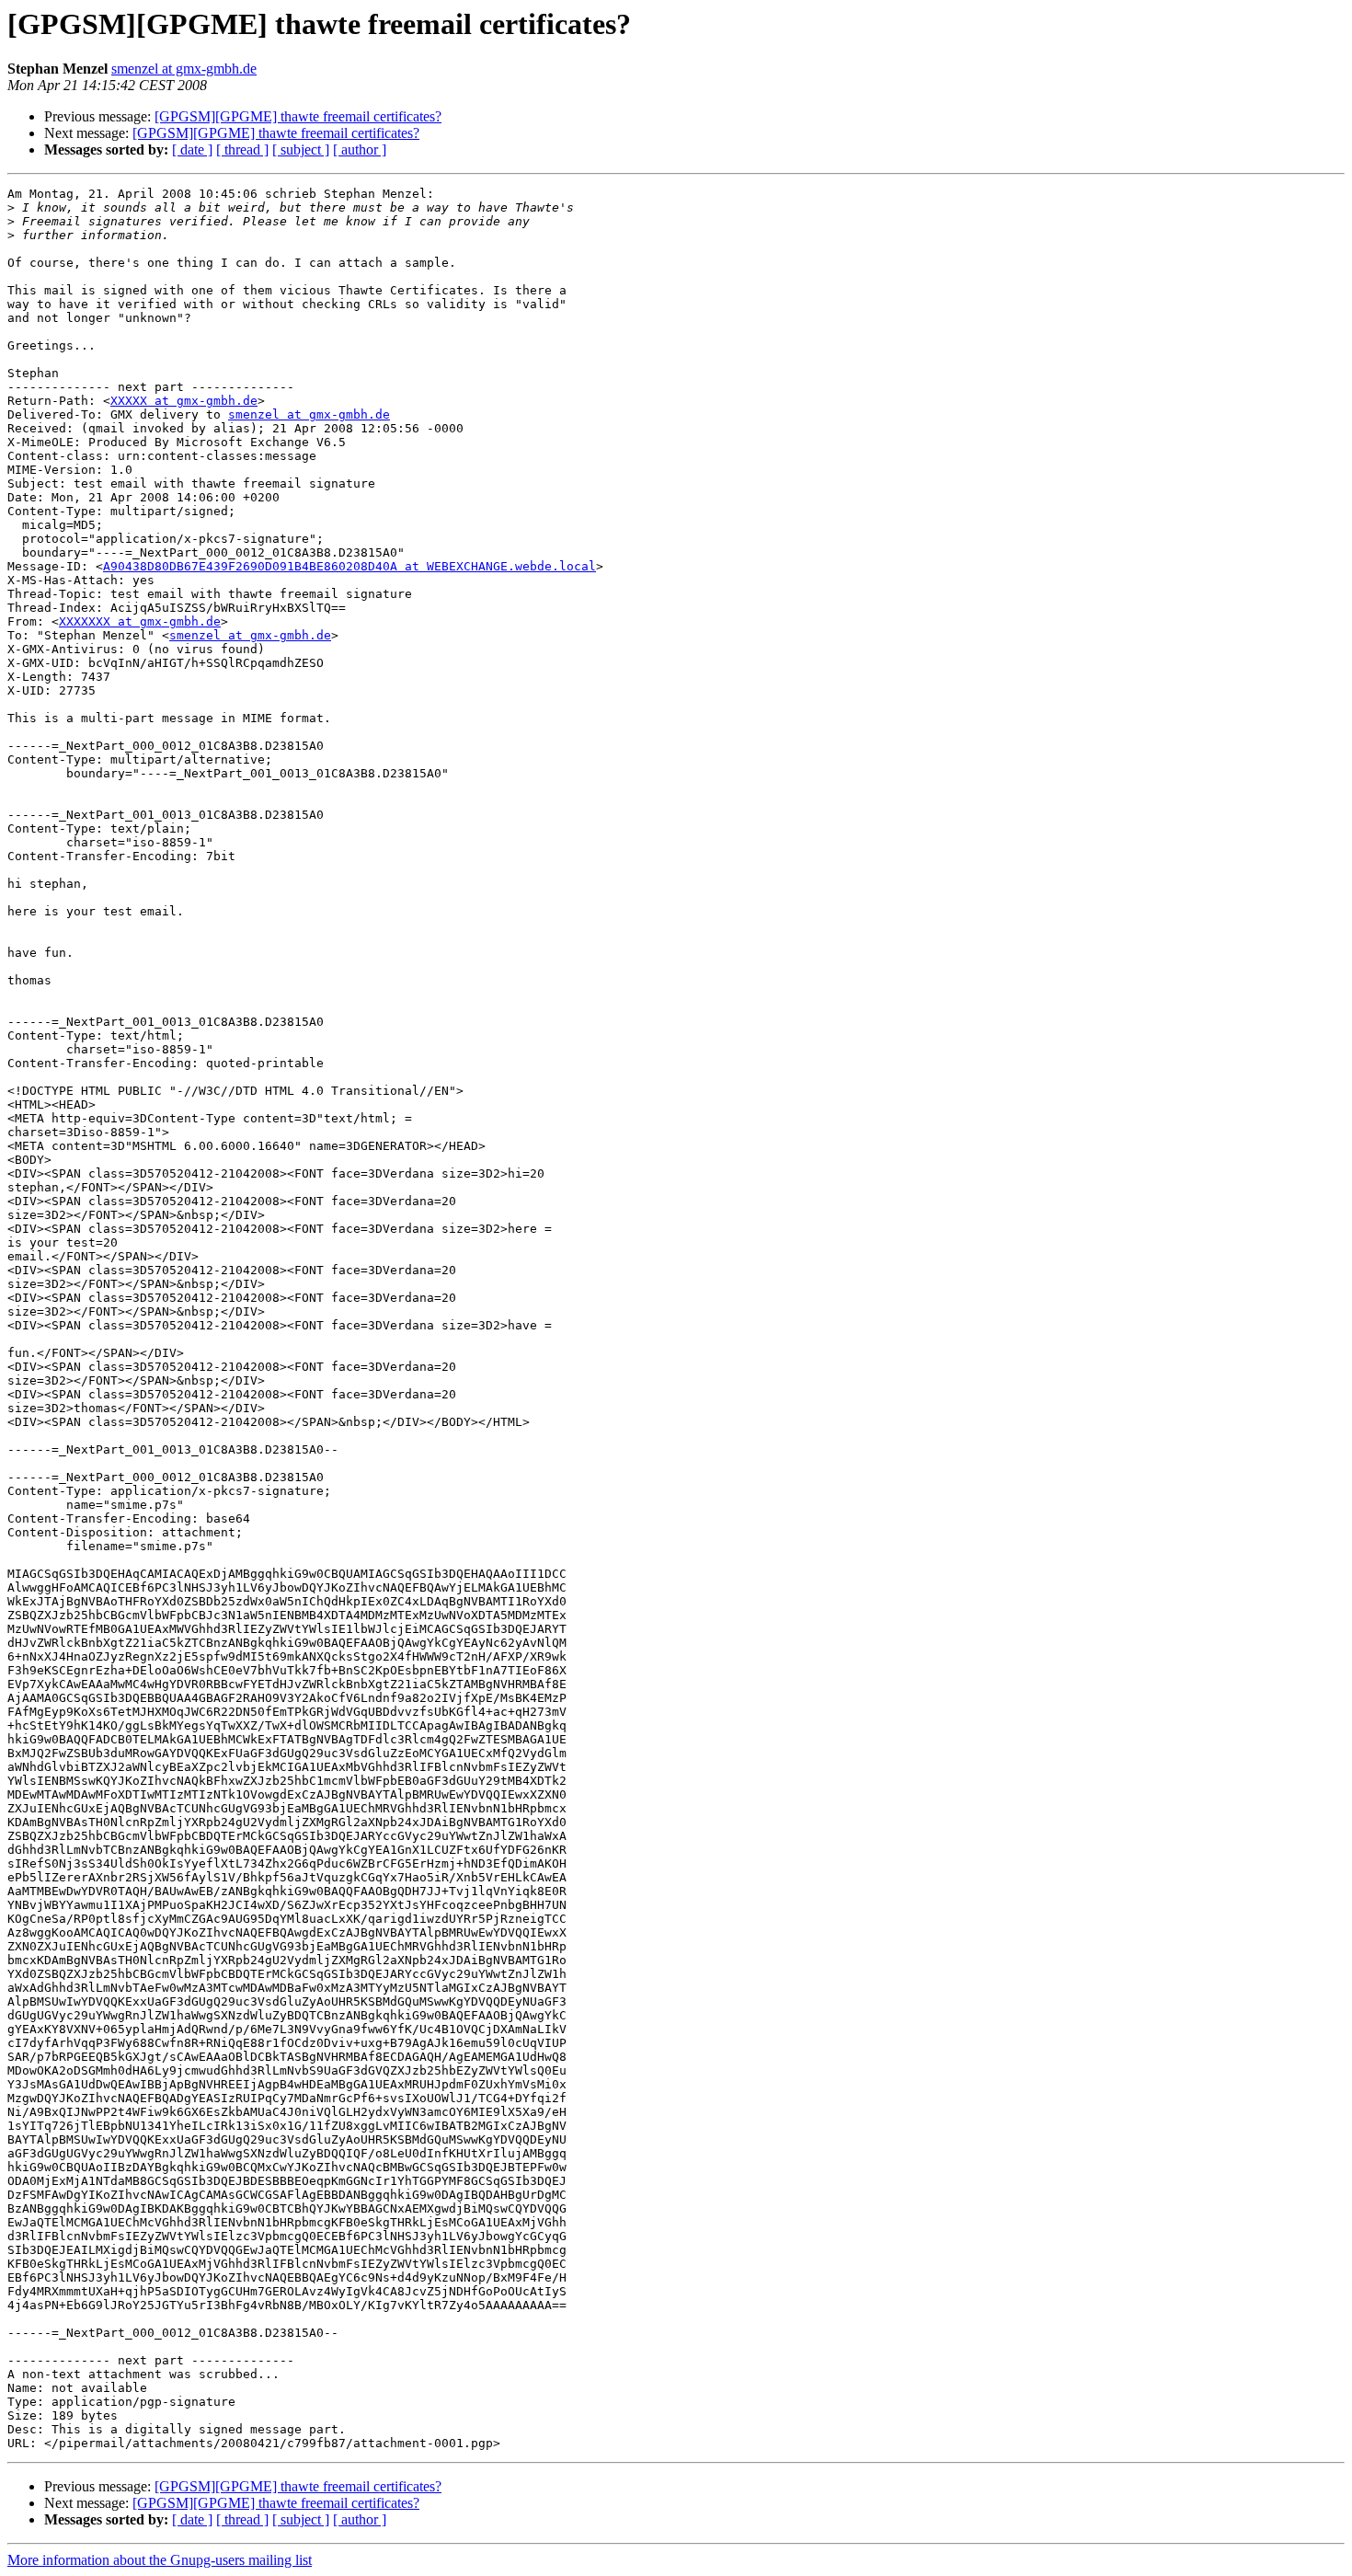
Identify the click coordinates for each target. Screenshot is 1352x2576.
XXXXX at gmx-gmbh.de (184, 401)
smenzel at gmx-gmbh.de (184, 69)
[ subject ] (301, 149)
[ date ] (192, 149)
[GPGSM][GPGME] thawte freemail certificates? (298, 116)
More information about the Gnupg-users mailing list (160, 2560)
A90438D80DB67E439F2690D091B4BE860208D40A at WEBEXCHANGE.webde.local (349, 566)
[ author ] (360, 149)
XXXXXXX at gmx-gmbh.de (140, 621)
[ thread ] (242, 149)
